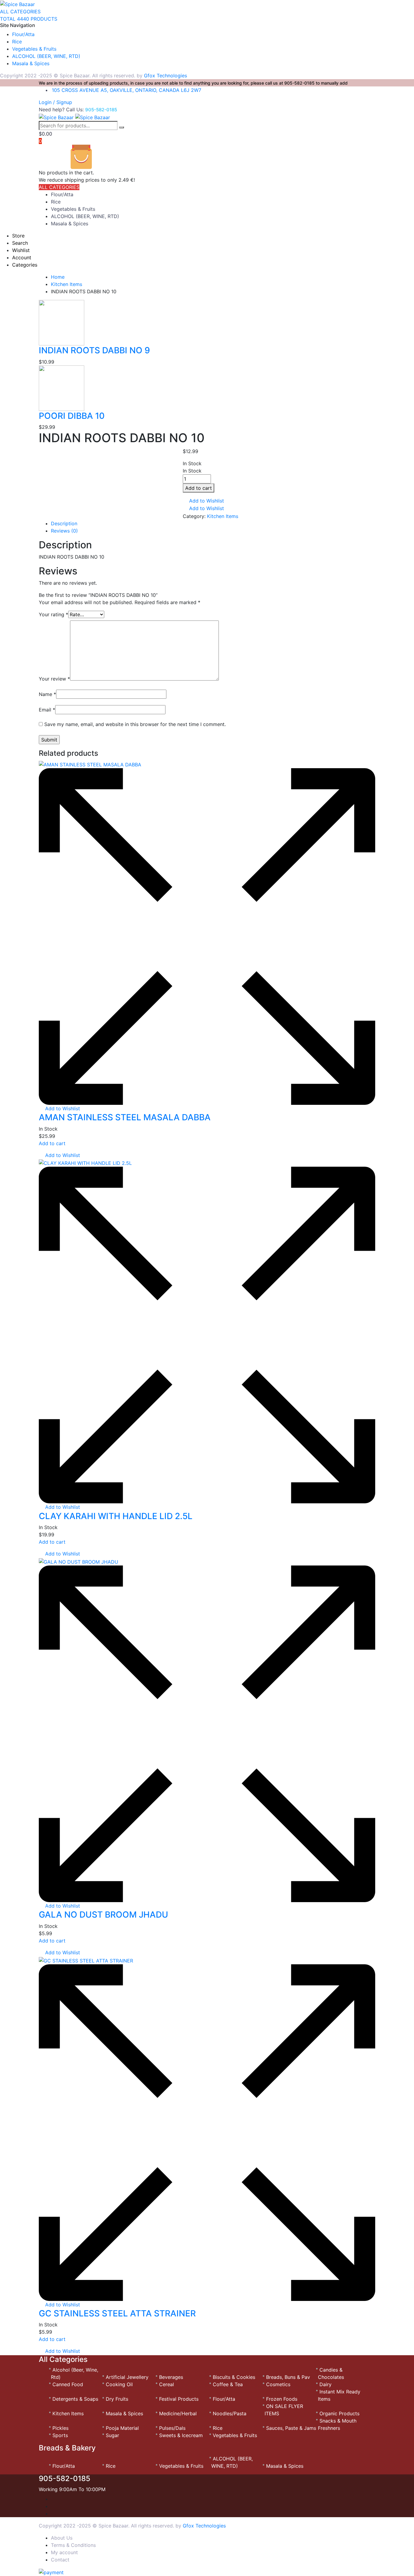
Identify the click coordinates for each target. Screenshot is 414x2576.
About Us (62, 2538)
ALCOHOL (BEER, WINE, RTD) (46, 56)
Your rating (53, 614)
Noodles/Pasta (230, 2413)
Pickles (60, 2428)
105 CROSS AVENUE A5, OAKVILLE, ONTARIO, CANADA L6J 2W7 (127, 90)
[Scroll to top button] (400, 2562)
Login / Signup (55, 102)
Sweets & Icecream (181, 2435)
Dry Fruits (117, 2399)
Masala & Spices (31, 63)
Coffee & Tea (228, 2384)
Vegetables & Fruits (34, 49)
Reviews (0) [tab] (64, 531)
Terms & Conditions (73, 2545)
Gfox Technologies (165, 76)
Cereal (167, 2384)
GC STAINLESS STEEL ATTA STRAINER (117, 2313)
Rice (17, 42)
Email (47, 710)
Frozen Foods (282, 2399)
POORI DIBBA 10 (72, 416)
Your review (54, 679)
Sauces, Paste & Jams (291, 2428)
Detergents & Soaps (75, 2399)
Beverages (171, 2377)
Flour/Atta (23, 34)
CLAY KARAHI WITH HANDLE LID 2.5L (116, 1516)
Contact (60, 2560)
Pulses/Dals (172, 2428)
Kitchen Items (67, 284)
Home (58, 277)
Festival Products (179, 2399)
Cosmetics (278, 2384)
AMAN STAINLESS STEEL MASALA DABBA (125, 1117)
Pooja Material (122, 2428)
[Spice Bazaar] (17, 4)
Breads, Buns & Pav (288, 2377)
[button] (203, 501)
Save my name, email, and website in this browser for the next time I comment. (135, 724)
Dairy (326, 2384)
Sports (60, 2435)
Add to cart (199, 488)
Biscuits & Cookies (234, 2377)
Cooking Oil (119, 2384)
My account (64, 2552)
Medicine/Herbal (178, 2413)
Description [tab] (64, 523)
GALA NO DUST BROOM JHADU (103, 1915)
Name (47, 694)
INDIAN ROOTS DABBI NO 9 (94, 350)
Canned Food (68, 2384)
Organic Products (339, 2413)
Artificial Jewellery (127, 2377)
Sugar (112, 2435)
